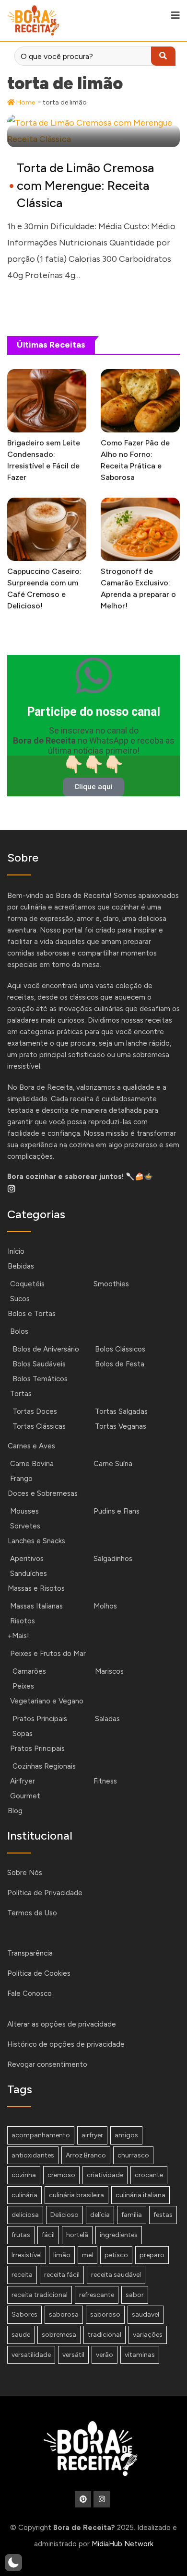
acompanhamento (41, 2135)
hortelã (77, 2235)
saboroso (105, 2314)
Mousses (24, 1511)
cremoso (61, 2175)
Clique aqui (93, 787)
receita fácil (62, 2275)
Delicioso (64, 2215)
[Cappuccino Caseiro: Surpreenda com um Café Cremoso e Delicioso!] (47, 529)
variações (148, 2335)
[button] (13, 2563)
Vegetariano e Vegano (47, 1701)
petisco (116, 2255)
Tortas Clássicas (39, 1426)
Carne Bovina (32, 1464)
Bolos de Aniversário (46, 1349)
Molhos (105, 1606)
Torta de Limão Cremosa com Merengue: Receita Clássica (85, 185)
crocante (149, 2175)
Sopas (23, 1734)
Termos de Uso (32, 1913)
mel (88, 2255)
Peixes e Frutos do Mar (48, 1654)
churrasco (133, 2155)
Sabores (24, 2314)
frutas (21, 2235)
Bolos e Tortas (32, 1314)
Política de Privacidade (45, 1893)
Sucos (20, 1299)
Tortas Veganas (121, 1426)
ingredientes (119, 2235)
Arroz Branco (86, 2155)
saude (21, 2335)
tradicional (105, 2335)
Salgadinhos (113, 1559)
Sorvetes (25, 1526)
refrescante (97, 2295)
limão (62, 2255)
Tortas (21, 1394)
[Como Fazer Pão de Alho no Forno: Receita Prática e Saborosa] (140, 401)
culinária (24, 2195)
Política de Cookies (39, 1973)
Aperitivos (27, 1559)
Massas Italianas (36, 1606)
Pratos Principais (40, 1719)
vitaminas (140, 2355)
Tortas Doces (35, 1411)
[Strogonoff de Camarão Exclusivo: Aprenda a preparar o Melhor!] (140, 529)
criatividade (105, 2175)
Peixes (23, 1686)
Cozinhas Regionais (44, 1766)
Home (25, 102)
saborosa (64, 2314)
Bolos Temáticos (40, 1379)
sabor (135, 2295)
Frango (21, 1479)
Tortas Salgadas (121, 1411)
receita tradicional (40, 2295)
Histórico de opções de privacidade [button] (66, 2044)
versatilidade (31, 2355)
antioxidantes (33, 2155)
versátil (73, 2355)
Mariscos (109, 1671)
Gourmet (25, 1796)
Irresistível (27, 2255)
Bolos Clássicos (120, 1349)
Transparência (30, 1953)
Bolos (19, 1331)
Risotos (23, 1621)
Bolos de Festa (120, 1364)
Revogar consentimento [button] (47, 2064)
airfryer (92, 2135)
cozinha (24, 2175)
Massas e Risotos (36, 1588)
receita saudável (116, 2275)
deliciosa (25, 2215)
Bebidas (21, 1266)
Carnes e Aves (31, 1446)
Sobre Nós (25, 1873)
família (132, 2215)
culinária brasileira (76, 2195)
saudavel (146, 2314)
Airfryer (23, 1781)
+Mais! (18, 1636)
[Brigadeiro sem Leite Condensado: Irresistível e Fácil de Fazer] (47, 401)
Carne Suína (113, 1464)
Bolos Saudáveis (39, 1364)
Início (16, 1251)
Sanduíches (29, 1574)
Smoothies (111, 1284)
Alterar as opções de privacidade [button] (62, 2024)
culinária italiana (140, 2195)
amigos (126, 2135)
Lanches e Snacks (36, 1541)
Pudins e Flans (117, 1511)
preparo (152, 2255)
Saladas (107, 1719)
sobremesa (59, 2335)
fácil (48, 2235)
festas (163, 2215)
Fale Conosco (29, 1993)
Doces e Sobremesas (43, 1493)
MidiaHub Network (123, 2544)
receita (22, 2275)
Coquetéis (27, 1284)
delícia (100, 2215)
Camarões (29, 1671)
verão (105, 2355)
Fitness (105, 1781)
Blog (15, 1811)
